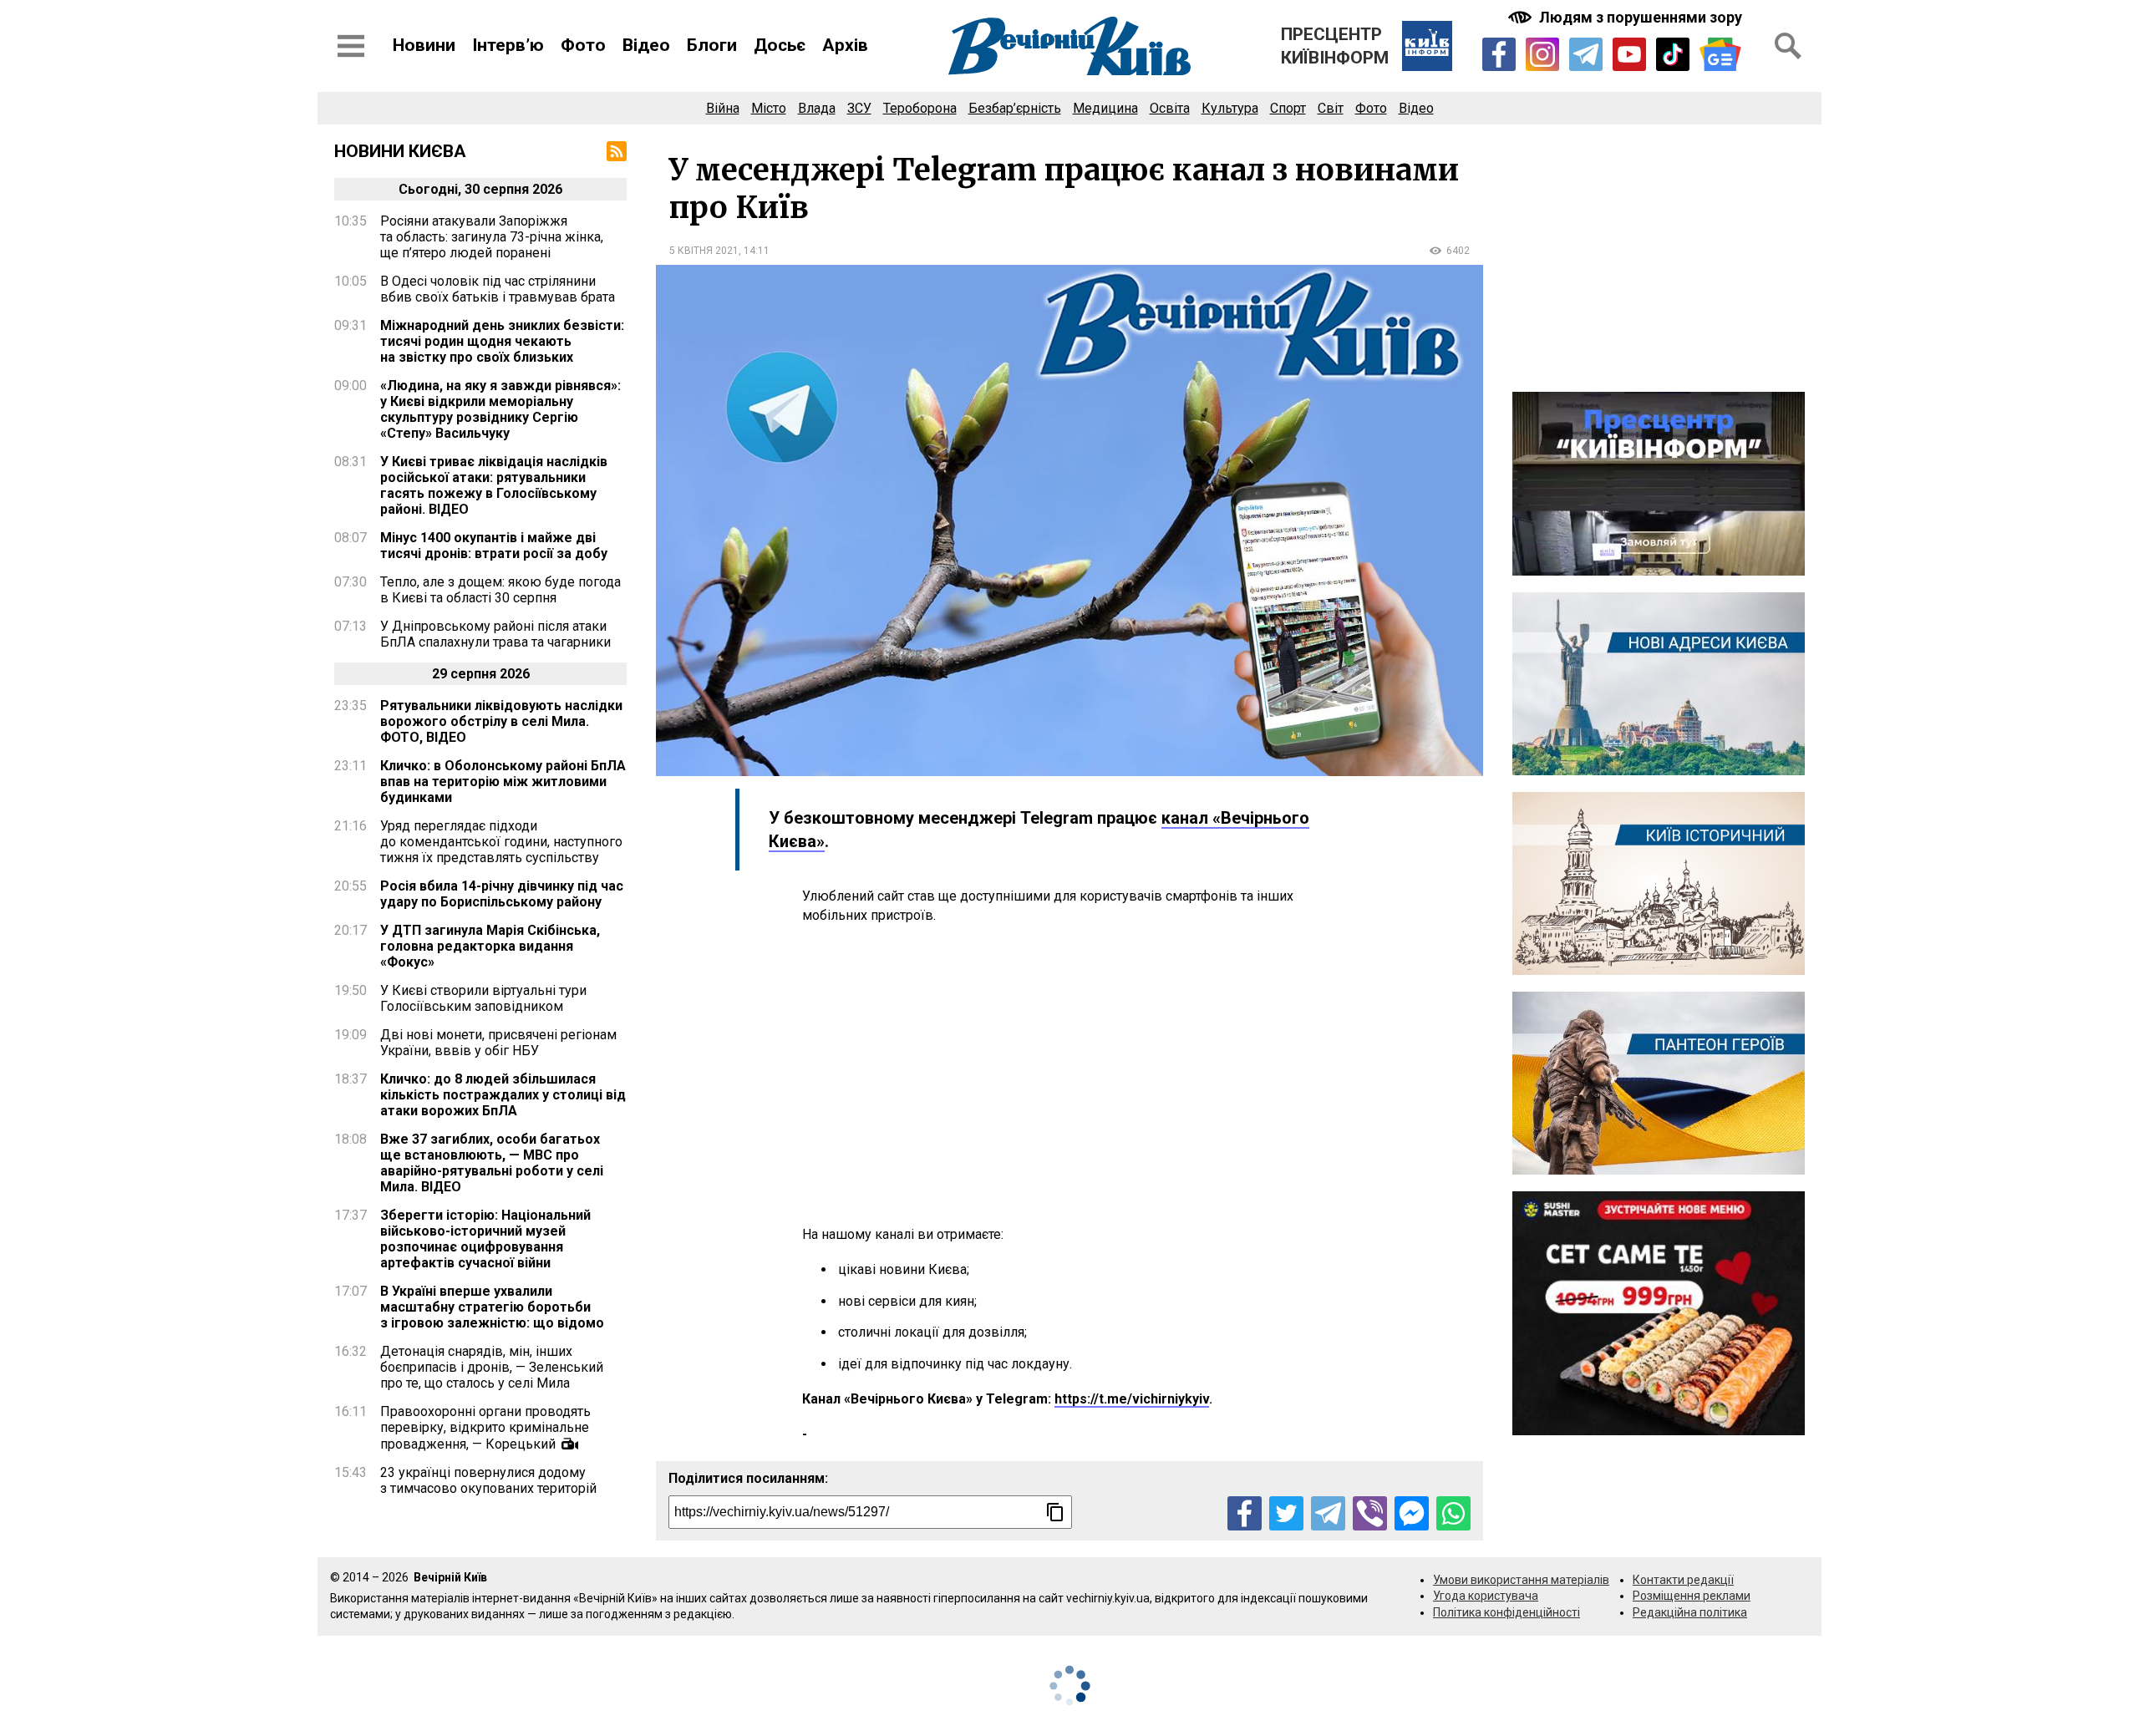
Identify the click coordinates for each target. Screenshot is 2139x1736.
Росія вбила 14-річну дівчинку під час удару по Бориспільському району (502, 894)
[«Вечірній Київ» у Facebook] (1499, 54)
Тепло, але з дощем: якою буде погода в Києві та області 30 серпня (500, 590)
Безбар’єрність (1015, 108)
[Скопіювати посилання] (1055, 1512)
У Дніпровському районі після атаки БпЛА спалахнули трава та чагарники (495, 634)
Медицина (1105, 108)
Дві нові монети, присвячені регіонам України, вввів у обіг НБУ (498, 1043)
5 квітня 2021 (704, 251)
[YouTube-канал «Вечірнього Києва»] (1629, 54)
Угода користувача (1486, 1596)
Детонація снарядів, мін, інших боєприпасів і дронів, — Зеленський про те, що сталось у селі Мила (492, 1367)
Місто (769, 108)
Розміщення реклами (1692, 1596)
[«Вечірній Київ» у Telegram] (1586, 54)
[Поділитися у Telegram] (1328, 1513)
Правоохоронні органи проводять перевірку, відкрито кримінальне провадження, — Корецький (485, 1428)
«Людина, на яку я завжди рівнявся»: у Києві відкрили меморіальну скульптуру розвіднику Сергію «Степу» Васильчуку (500, 409)
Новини (424, 45)
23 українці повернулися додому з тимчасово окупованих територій (488, 1480)
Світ (1331, 108)
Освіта (1170, 108)
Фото (583, 45)
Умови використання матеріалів (1521, 1580)
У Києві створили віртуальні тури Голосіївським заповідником (483, 998)
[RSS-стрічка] (617, 151)
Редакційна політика (1690, 1612)
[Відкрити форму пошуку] (1788, 46)
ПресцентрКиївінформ (1335, 46)
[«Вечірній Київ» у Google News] (1720, 55)
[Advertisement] (1069, 1075)
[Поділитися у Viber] (1370, 1513)
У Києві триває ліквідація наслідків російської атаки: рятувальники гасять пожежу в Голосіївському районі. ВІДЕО (494, 485)
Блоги (712, 45)
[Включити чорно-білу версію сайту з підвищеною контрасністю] (1627, 17)
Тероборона (920, 108)
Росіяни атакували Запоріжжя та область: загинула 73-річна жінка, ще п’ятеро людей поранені (492, 237)
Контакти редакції (1683, 1580)
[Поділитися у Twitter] (1286, 1513)
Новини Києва (400, 151)
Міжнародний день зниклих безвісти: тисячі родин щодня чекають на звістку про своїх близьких (502, 341)
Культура (1230, 108)
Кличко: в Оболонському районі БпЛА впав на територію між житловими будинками (503, 782)
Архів (845, 45)
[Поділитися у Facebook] (1245, 1513)
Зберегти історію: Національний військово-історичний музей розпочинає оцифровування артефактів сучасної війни (485, 1239)
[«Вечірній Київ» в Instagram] (1542, 54)
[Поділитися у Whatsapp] (1453, 1513)
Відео (646, 45)
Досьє (780, 45)
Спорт (1288, 108)
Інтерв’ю (508, 45)
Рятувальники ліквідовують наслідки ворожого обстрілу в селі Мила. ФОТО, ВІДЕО (501, 721)
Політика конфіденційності (1506, 1612)
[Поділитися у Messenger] (1412, 1513)
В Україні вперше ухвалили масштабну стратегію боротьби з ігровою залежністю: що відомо (492, 1307)
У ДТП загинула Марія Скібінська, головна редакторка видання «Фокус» (490, 946)
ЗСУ (859, 108)
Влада (817, 108)
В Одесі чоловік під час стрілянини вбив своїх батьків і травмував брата (498, 289)
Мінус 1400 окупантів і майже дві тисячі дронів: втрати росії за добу (494, 546)
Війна (723, 108)
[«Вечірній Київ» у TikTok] (1673, 54)
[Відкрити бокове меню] (351, 46)
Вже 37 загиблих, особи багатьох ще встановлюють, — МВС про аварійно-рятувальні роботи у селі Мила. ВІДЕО (492, 1163)
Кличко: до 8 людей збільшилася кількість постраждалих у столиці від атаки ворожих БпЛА (503, 1095)
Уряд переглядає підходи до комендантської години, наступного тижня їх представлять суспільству (501, 842)
